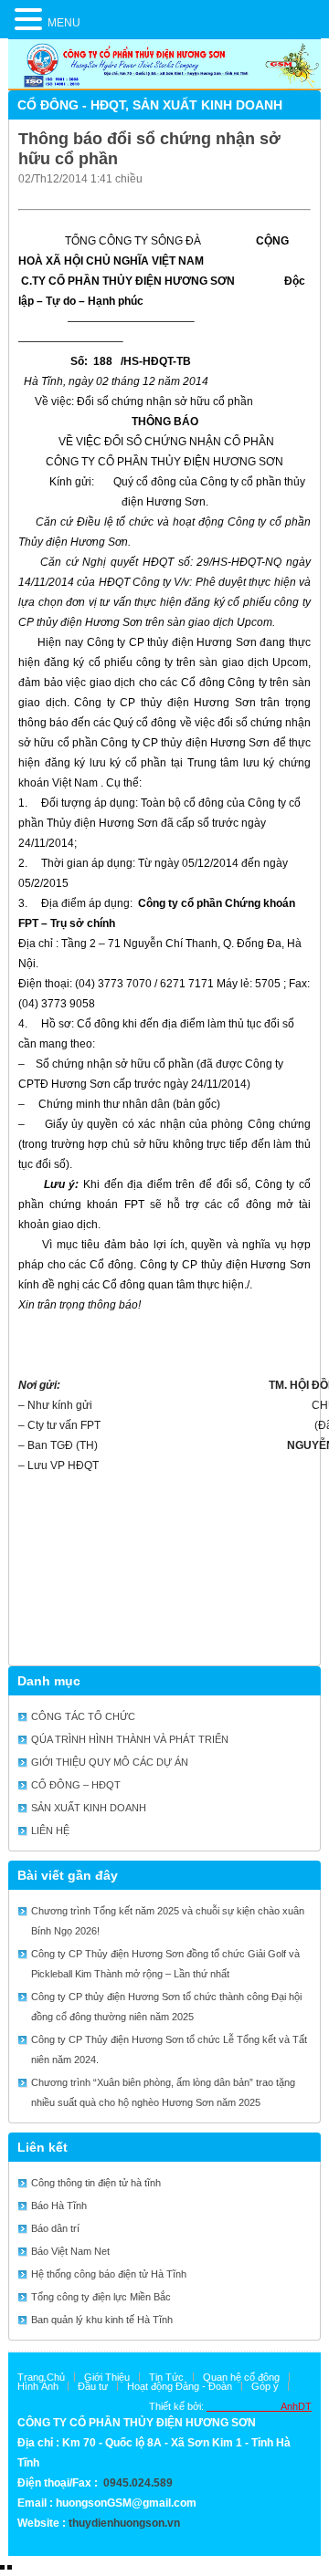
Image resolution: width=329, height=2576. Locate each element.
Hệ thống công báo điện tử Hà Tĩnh (109, 2274)
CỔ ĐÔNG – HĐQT (76, 1785)
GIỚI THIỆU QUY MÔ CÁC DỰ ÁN (110, 1762)
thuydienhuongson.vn (124, 2523)
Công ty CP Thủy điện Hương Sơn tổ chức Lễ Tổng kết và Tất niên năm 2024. (169, 2049)
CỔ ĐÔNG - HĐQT (71, 105)
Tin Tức (166, 2377)
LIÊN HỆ (50, 1830)
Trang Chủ (41, 2377)
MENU (64, 23)
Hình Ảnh (38, 2386)
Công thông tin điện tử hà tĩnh (96, 2183)
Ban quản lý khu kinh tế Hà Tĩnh (102, 2320)
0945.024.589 (138, 2483)
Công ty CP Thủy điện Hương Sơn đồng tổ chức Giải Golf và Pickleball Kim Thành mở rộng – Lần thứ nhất (165, 1964)
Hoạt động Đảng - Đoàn (180, 2386)
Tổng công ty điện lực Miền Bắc (101, 2297)
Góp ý (265, 2386)
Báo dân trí (55, 2228)
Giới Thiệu (107, 2377)
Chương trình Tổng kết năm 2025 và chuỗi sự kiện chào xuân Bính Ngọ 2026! (168, 1921)
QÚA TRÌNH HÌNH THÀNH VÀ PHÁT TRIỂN (130, 1739)
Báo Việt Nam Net (70, 2251)
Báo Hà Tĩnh (59, 2206)
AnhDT (259, 2406)
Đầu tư (93, 2386)
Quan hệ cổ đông (241, 2377)
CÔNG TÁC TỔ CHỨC (83, 1716)
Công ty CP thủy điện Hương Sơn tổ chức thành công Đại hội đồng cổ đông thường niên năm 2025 (166, 2007)
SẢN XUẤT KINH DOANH (207, 105)
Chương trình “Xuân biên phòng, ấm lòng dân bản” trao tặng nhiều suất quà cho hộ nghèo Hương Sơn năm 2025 (163, 2092)
